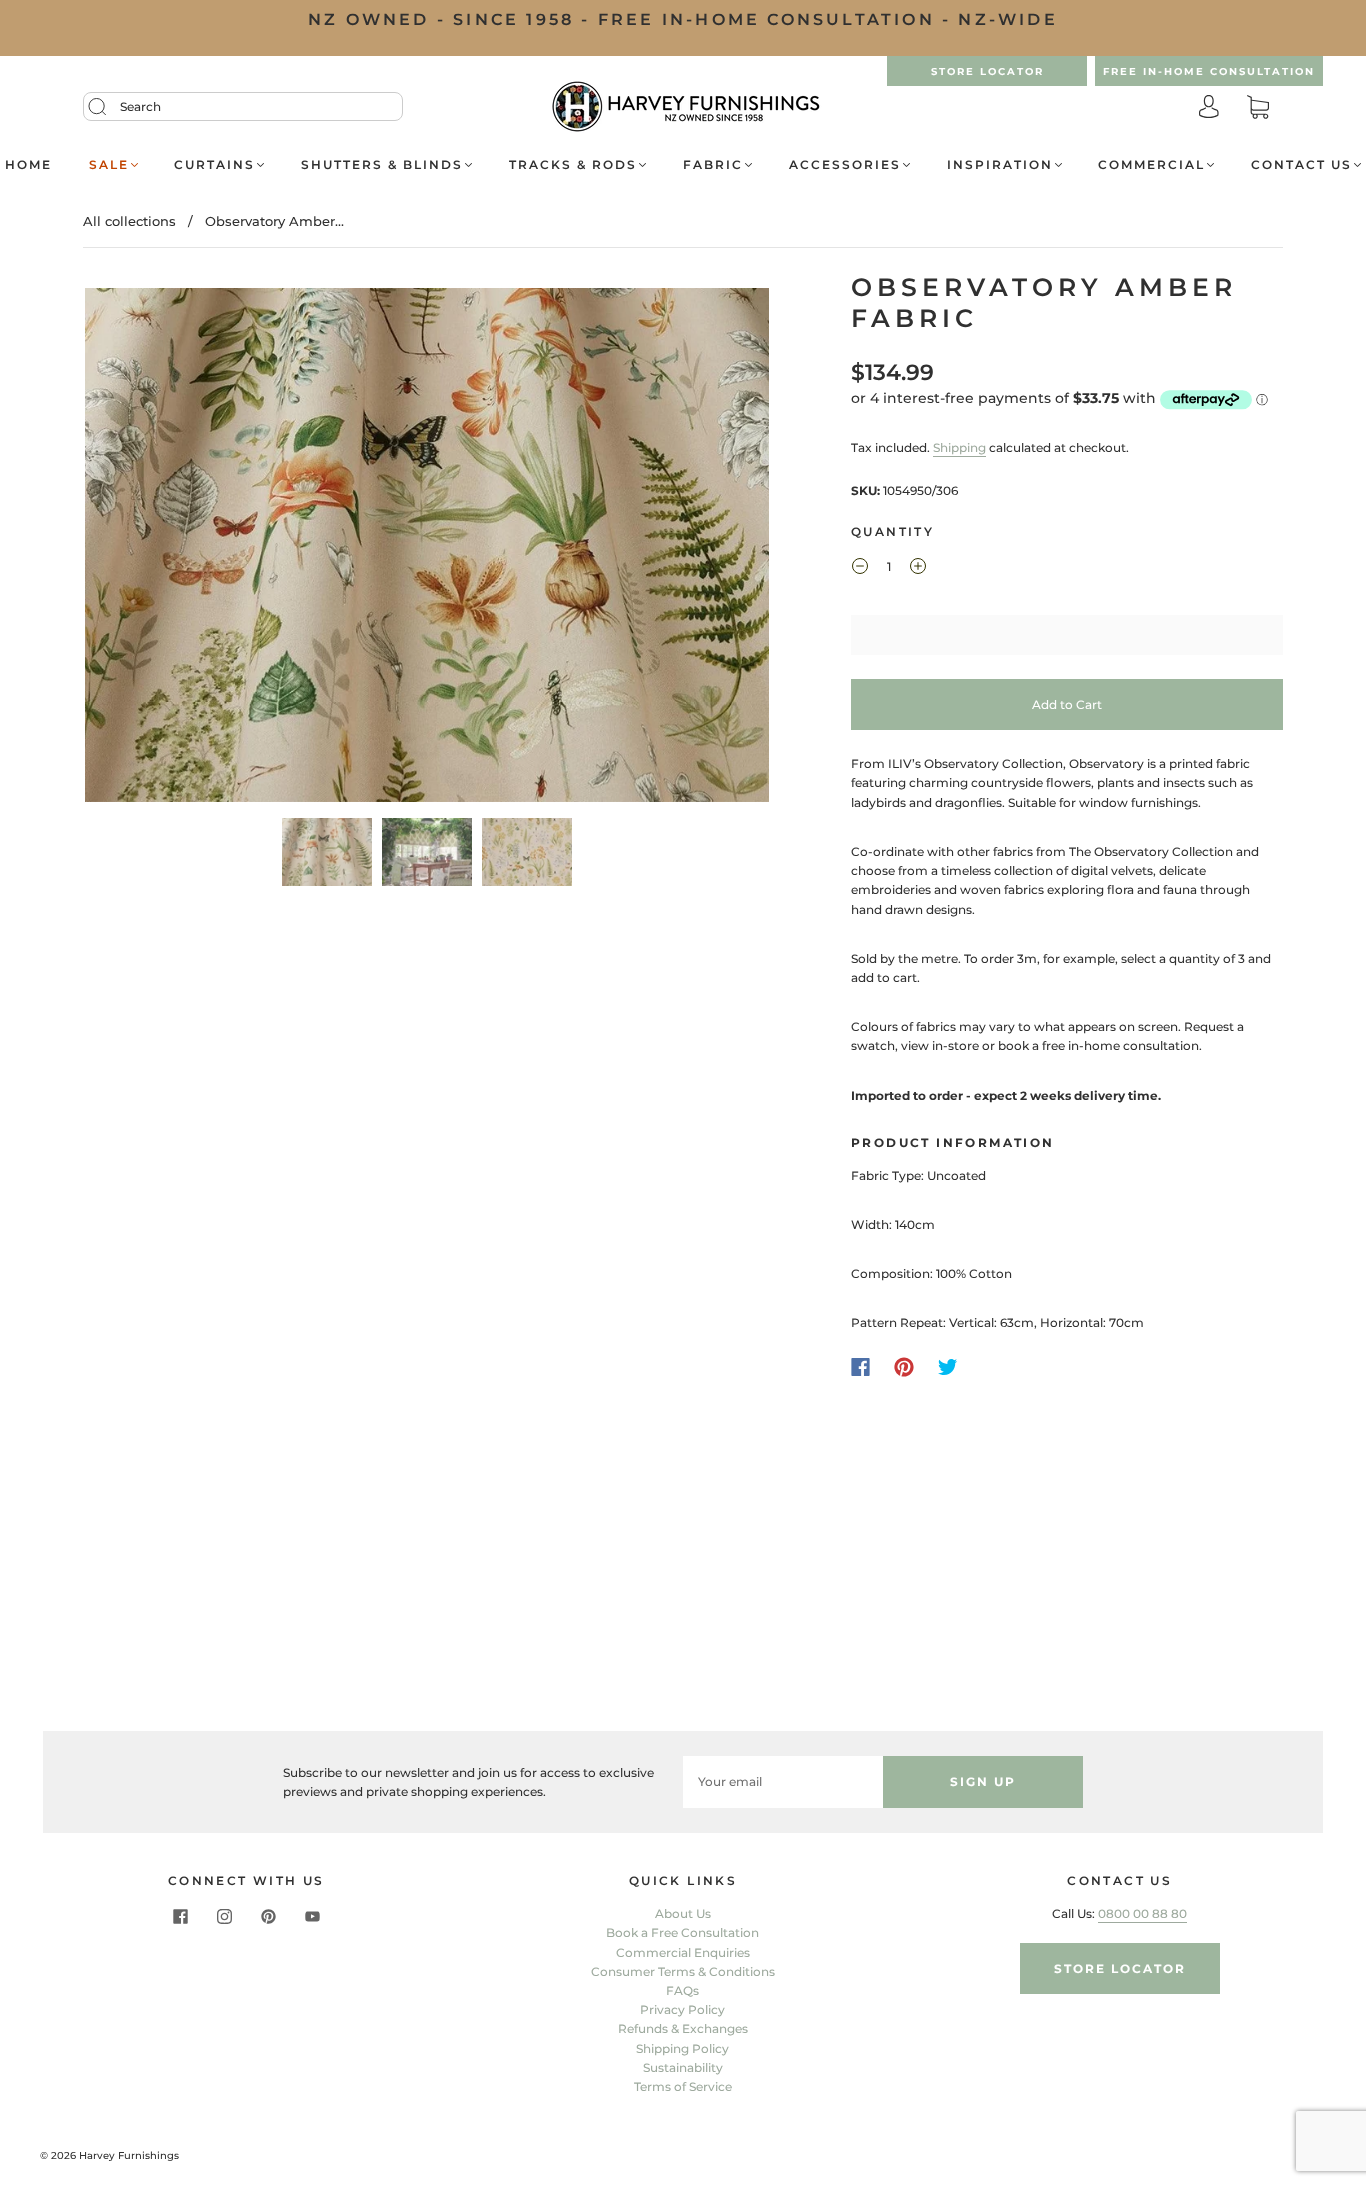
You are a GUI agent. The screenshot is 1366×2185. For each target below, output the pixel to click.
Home (28, 164)
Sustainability (683, 2067)
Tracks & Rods (573, 164)
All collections (129, 221)
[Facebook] (860, 1367)
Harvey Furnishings (129, 2155)
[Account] (1209, 108)
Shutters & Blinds (382, 164)
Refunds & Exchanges (683, 2028)
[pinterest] (268, 1916)
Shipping (959, 447)
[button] (153, 549)
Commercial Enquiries (683, 1952)
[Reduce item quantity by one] (860, 569)
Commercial (1151, 164)
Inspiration (1000, 164)
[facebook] (180, 1916)
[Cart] (1258, 108)
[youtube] (312, 1916)
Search (140, 106)
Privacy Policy (682, 2009)
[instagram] (224, 1916)
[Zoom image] (427, 549)
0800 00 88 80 (1142, 1913)
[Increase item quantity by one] (918, 569)
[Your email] (783, 1781)
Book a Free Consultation (682, 1932)
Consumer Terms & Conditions (683, 1971)
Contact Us (1301, 164)
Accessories (845, 164)
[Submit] (110, 107)
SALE (109, 164)
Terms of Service (683, 2086)
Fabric (713, 164)
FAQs (682, 1990)
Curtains (214, 164)
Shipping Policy (682, 2048)
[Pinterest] (904, 1367)
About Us (683, 1913)
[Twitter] (948, 1367)
